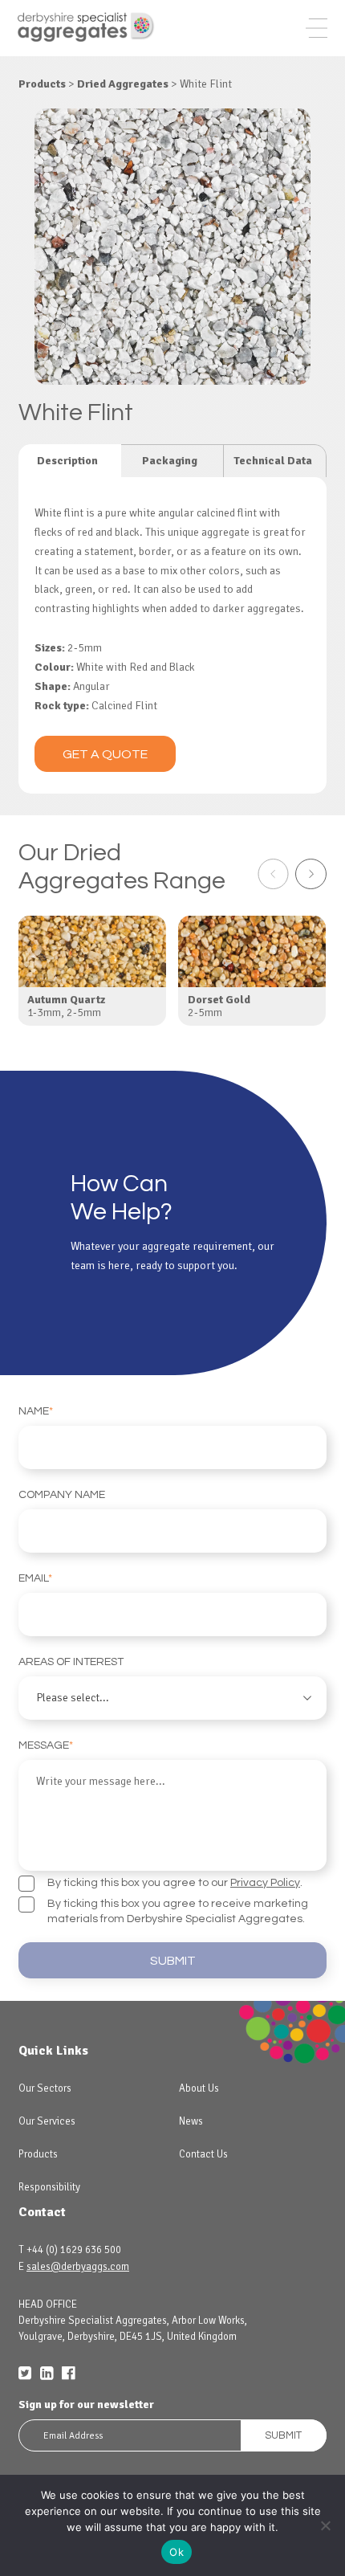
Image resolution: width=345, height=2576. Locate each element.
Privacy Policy (265, 1883)
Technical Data (273, 461)
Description (67, 461)
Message (46, 1745)
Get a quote (105, 754)
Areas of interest (71, 1662)
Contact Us (203, 2154)
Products (38, 2154)
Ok (177, 2552)
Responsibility (49, 2187)
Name (36, 1411)
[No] (325, 2525)
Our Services (47, 2121)
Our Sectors (45, 2088)
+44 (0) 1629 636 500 (74, 2250)
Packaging (170, 461)
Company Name (62, 1495)
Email (35, 1578)
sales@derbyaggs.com (78, 2267)
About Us (199, 2088)
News (191, 2121)
